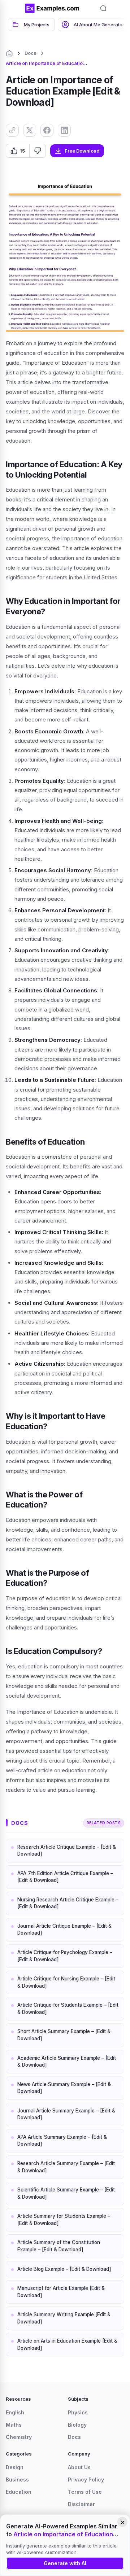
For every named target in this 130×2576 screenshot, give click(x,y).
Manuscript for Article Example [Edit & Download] (61, 2292)
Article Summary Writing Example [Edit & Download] (64, 2318)
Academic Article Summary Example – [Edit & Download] (67, 2062)
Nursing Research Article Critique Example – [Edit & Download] (68, 1903)
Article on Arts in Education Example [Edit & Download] (67, 2344)
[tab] (31, 25)
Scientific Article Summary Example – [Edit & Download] (66, 2193)
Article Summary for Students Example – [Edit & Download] (64, 2220)
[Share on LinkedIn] (64, 130)
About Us (79, 2467)
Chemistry (19, 2437)
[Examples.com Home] (52, 8)
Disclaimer (81, 2504)
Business (17, 2480)
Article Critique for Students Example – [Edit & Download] (68, 2009)
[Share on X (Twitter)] (30, 130)
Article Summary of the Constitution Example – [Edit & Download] (59, 2246)
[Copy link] (12, 130)
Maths (14, 2425)
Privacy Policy (86, 2480)
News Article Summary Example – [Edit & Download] (64, 2088)
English (15, 2412)
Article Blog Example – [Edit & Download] (64, 2269)
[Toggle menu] (14, 8)
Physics (78, 2412)
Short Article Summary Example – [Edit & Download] (64, 2035)
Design (15, 2467)
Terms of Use (85, 2492)
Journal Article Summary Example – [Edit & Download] (66, 2114)
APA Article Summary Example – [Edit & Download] (62, 2141)
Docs (31, 53)
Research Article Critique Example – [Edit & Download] (67, 1851)
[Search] (103, 8)
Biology (77, 2425)
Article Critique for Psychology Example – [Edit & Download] (65, 1956)
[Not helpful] (37, 151)
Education (19, 2492)
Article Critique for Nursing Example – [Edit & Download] (66, 1982)
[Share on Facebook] (47, 130)
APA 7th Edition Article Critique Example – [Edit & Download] (65, 1877)
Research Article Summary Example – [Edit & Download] (66, 2167)
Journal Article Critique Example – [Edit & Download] (64, 1930)
